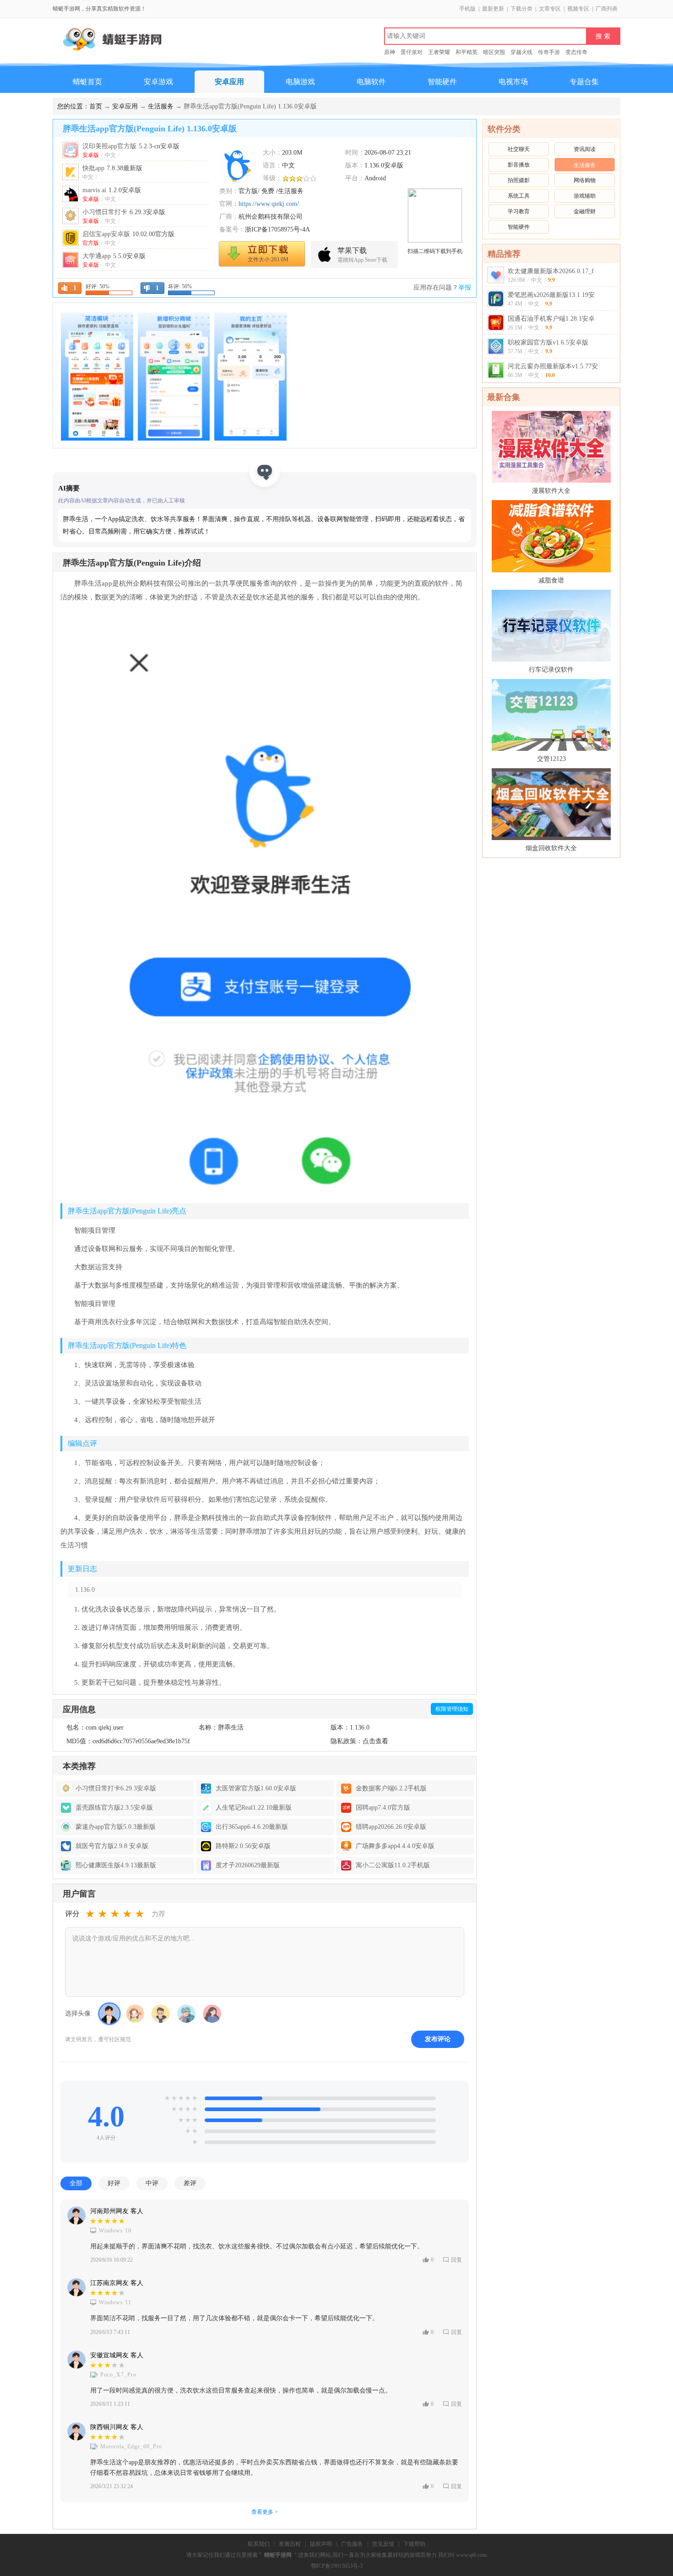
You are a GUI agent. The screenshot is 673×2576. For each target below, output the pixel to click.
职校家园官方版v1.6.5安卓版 (548, 342)
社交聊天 (519, 149)
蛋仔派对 (412, 52)
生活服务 (161, 106)
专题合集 (584, 82)
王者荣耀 (439, 52)
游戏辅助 (585, 196)
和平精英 (467, 52)
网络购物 (585, 180)
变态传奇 (576, 52)
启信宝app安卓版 (128, 234)
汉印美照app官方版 (131, 146)
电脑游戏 (300, 82)
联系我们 (259, 2544)
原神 (390, 52)
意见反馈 (383, 2544)
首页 (96, 106)
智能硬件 (442, 82)
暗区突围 (494, 52)
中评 (152, 2183)
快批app (112, 168)
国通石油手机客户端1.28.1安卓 (551, 319)
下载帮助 (414, 2544)
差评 (190, 2183)
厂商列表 (607, 9)
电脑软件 (371, 82)
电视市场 (513, 82)
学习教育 (519, 211)
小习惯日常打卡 (124, 212)
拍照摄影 (519, 180)
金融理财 (585, 211)
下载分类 (521, 9)
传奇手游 (549, 52)
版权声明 (321, 2544)
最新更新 (493, 9)
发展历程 (290, 2544)
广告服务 (352, 2544)
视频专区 (578, 9)
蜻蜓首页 (87, 82)
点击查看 (375, 1741)
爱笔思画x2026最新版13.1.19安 (551, 295)
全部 (76, 2183)
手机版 (467, 9)
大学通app (114, 256)
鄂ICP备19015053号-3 (337, 2566)
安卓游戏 (158, 82)
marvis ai (112, 190)
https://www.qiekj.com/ (269, 204)
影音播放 (519, 165)
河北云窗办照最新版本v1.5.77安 (553, 366)
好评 (114, 2183)
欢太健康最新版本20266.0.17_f (551, 271)
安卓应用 (229, 82)
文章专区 (550, 9)
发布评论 (438, 2039)
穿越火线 (521, 52)
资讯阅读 (585, 149)
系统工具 (519, 196)
